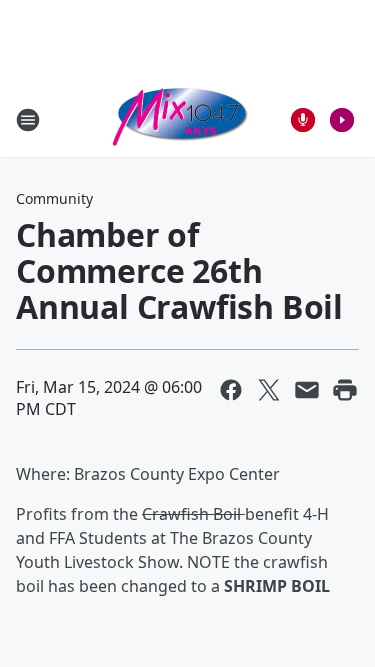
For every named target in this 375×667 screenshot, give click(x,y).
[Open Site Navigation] (28, 120)
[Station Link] (181, 119)
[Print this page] (345, 390)
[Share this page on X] (269, 390)
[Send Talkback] (303, 120)
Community (54, 198)
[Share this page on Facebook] (231, 390)
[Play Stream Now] (342, 120)
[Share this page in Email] (307, 390)
